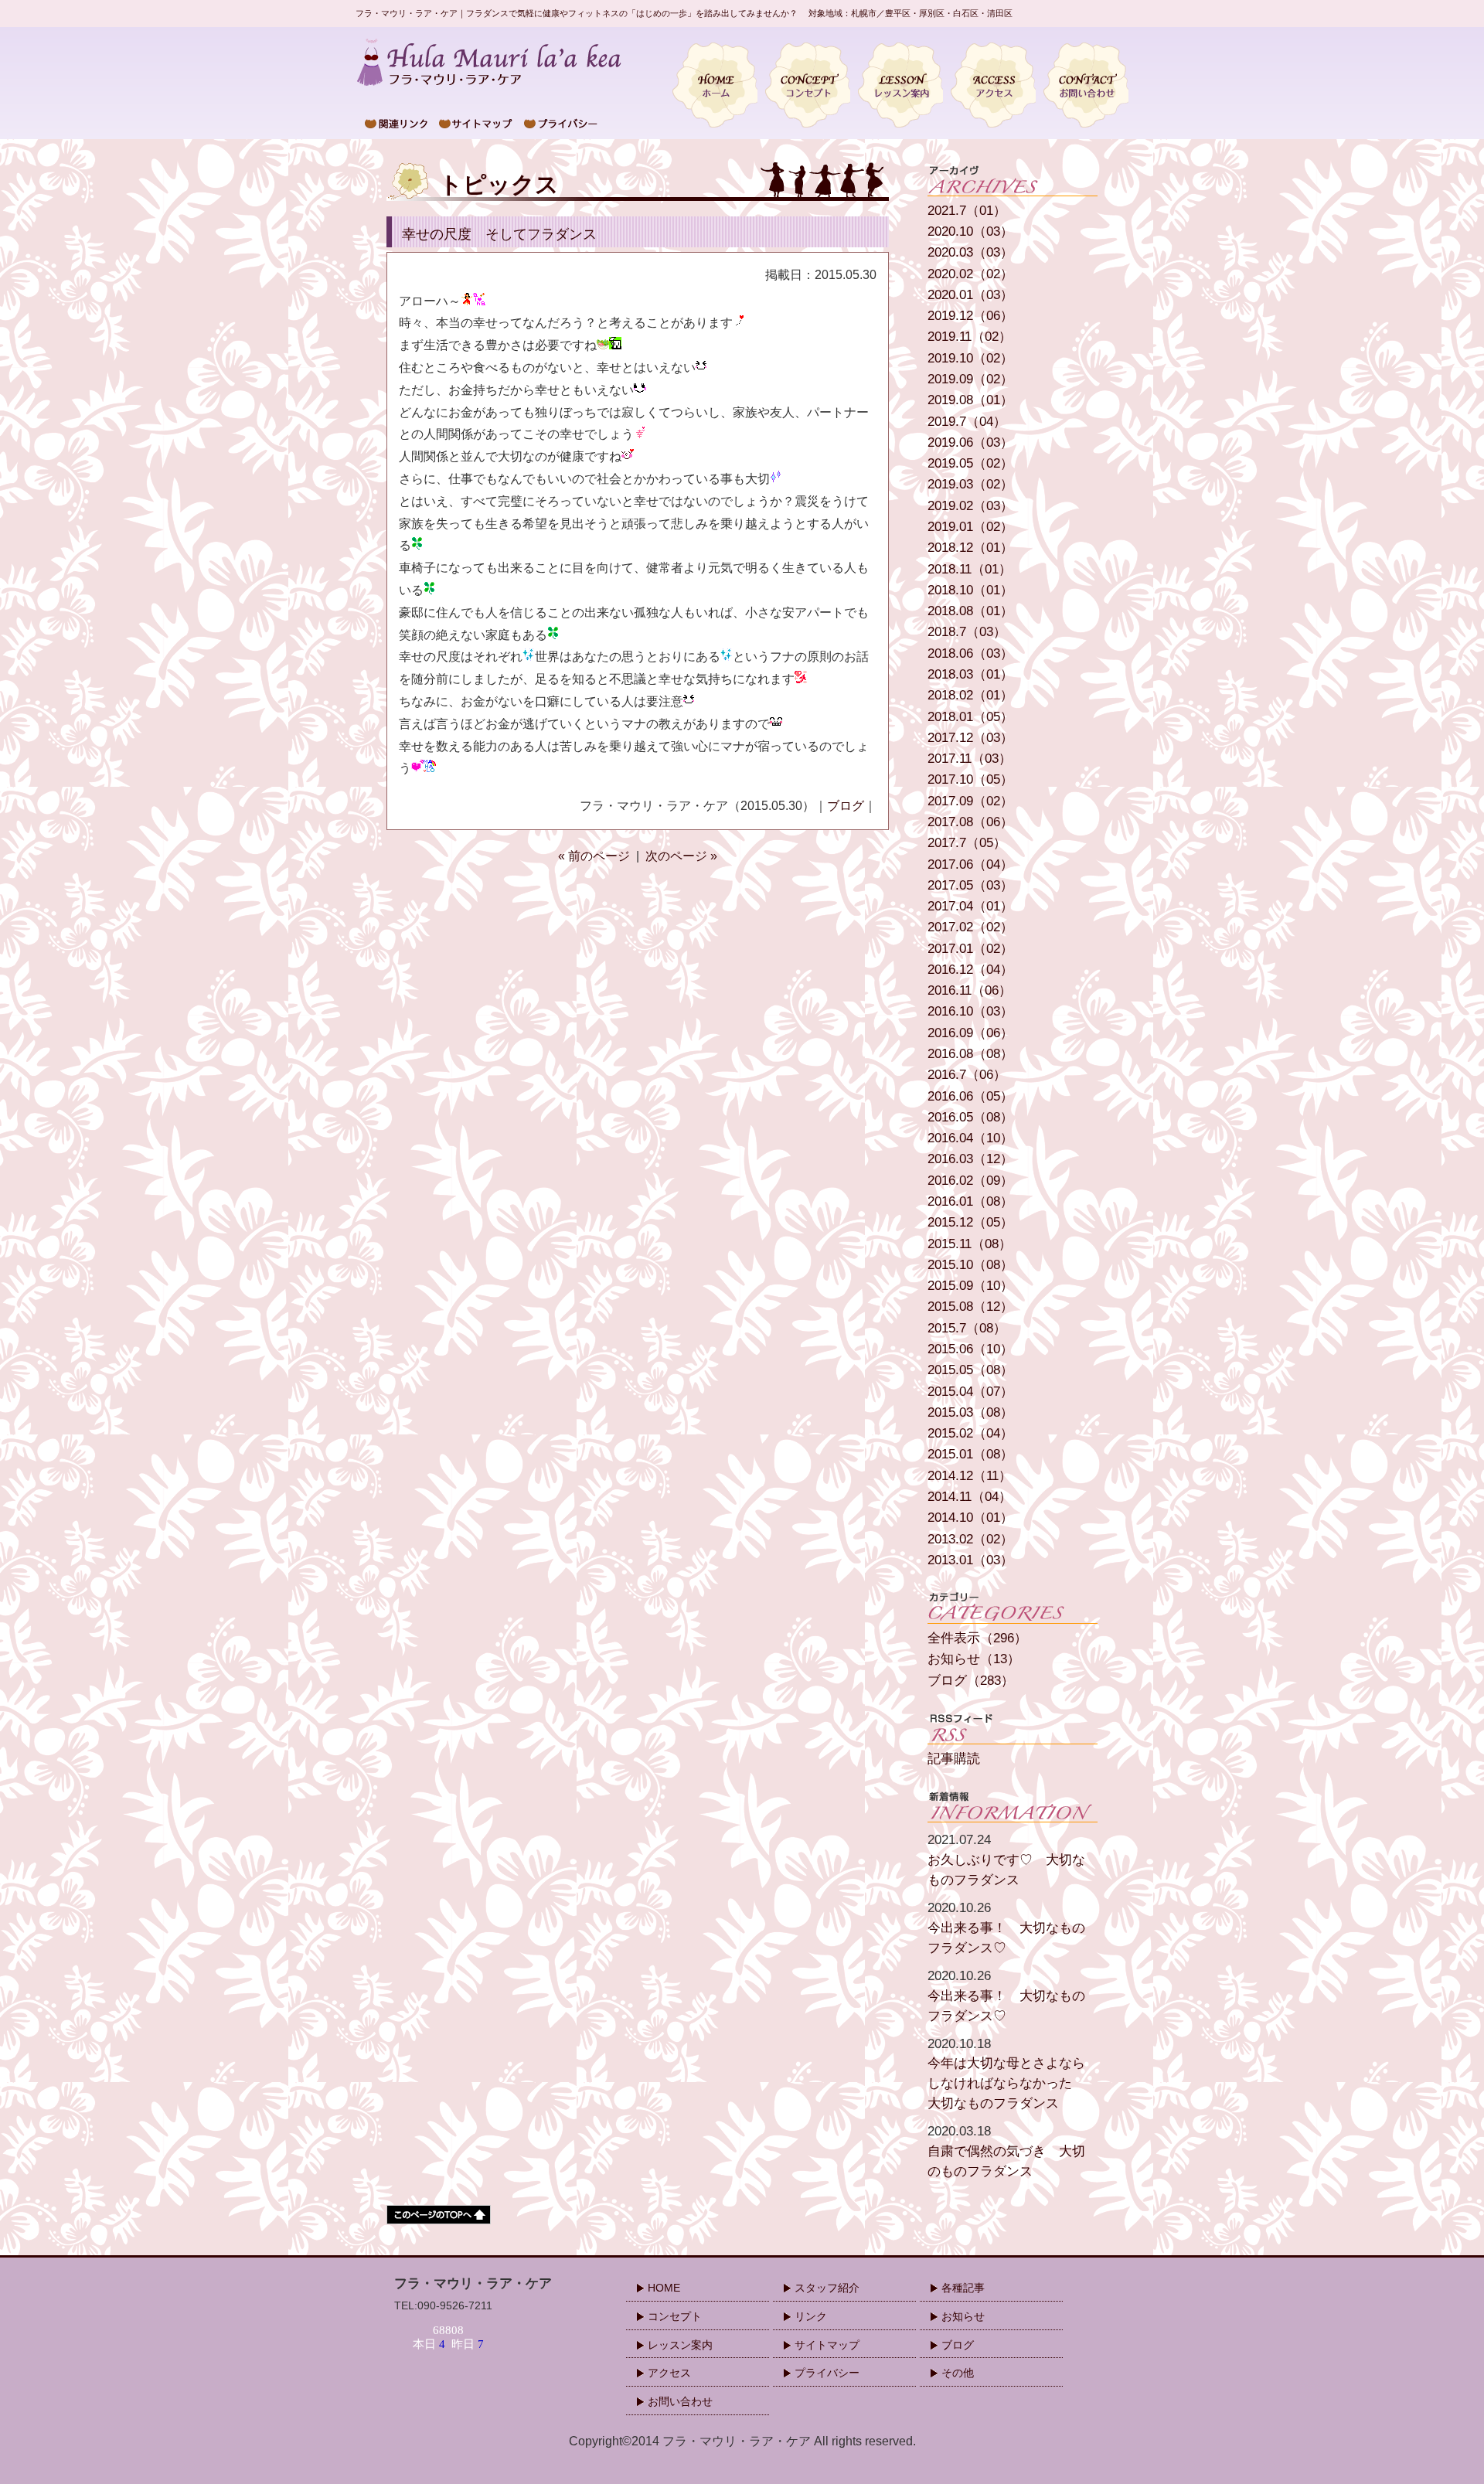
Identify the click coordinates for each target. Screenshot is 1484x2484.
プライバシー (827, 2373)
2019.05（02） (970, 463)
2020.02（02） (970, 274)
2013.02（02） (970, 1539)
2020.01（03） (970, 295)
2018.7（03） (967, 632)
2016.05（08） (970, 1117)
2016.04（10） (970, 1138)
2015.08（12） (970, 1307)
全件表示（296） (977, 1638)
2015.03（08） (970, 1412)
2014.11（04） (970, 1497)
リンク (811, 2316)
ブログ (846, 806)
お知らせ (963, 2316)
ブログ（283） (971, 1681)
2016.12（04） (970, 970)
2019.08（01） (970, 400)
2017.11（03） (970, 759)
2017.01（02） (970, 949)
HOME (664, 2288)
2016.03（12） (970, 1159)
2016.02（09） (970, 1181)
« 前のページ (594, 856)
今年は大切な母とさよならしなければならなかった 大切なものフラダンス (1006, 2074)
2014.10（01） (970, 1518)
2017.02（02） (970, 927)
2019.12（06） (970, 316)
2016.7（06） (967, 1075)
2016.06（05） (970, 1096)
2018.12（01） (970, 548)
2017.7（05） (967, 843)
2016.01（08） (970, 1201)
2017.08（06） (970, 822)
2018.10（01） (970, 590)
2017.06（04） (970, 864)
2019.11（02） (970, 337)
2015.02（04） (970, 1433)
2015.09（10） (970, 1286)
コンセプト (675, 2316)
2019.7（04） (967, 422)
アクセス (669, 2373)
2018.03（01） (970, 674)
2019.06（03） (970, 442)
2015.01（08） (970, 1454)
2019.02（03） (970, 506)
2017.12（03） (970, 738)
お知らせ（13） (974, 1659)
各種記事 (963, 2288)
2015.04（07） (970, 1392)
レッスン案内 (680, 2345)
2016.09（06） (970, 1033)
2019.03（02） (970, 484)
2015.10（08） (970, 1265)
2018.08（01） (970, 611)
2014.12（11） (970, 1476)
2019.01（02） (970, 527)
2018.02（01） (970, 695)
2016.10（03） (970, 1011)
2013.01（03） (970, 1560)
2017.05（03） (970, 885)
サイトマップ (827, 2345)
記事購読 (954, 1759)
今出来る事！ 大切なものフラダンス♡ (1006, 1928)
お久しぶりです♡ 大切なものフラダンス (1006, 1860)
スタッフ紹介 (827, 2288)
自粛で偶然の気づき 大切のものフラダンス (1006, 2151)
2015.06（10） (970, 1349)
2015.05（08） (970, 1370)
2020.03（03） (970, 252)
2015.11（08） (970, 1244)
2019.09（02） (970, 379)
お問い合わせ (680, 2401)
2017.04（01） (970, 906)
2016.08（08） (970, 1054)
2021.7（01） (967, 211)
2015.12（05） (970, 1222)
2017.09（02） (970, 801)
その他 (958, 2373)
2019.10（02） (970, 358)
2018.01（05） (970, 717)
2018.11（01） (970, 569)
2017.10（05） (970, 779)
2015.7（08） (967, 1328)
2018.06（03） (970, 653)
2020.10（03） (970, 231)
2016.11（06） (970, 990)
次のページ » (681, 856)
